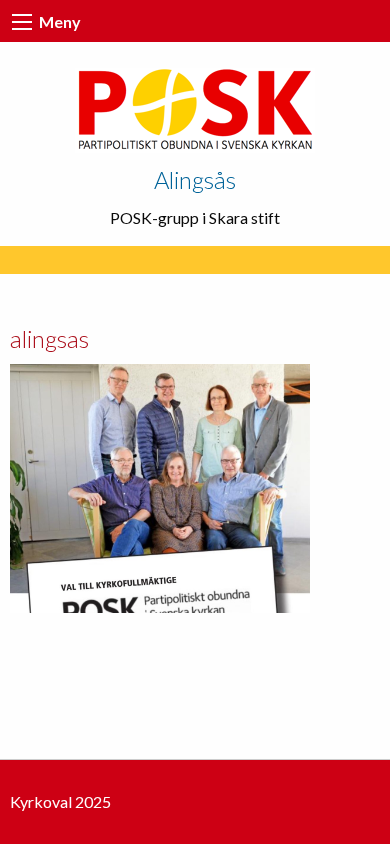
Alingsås (195, 179)
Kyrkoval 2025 (60, 801)
